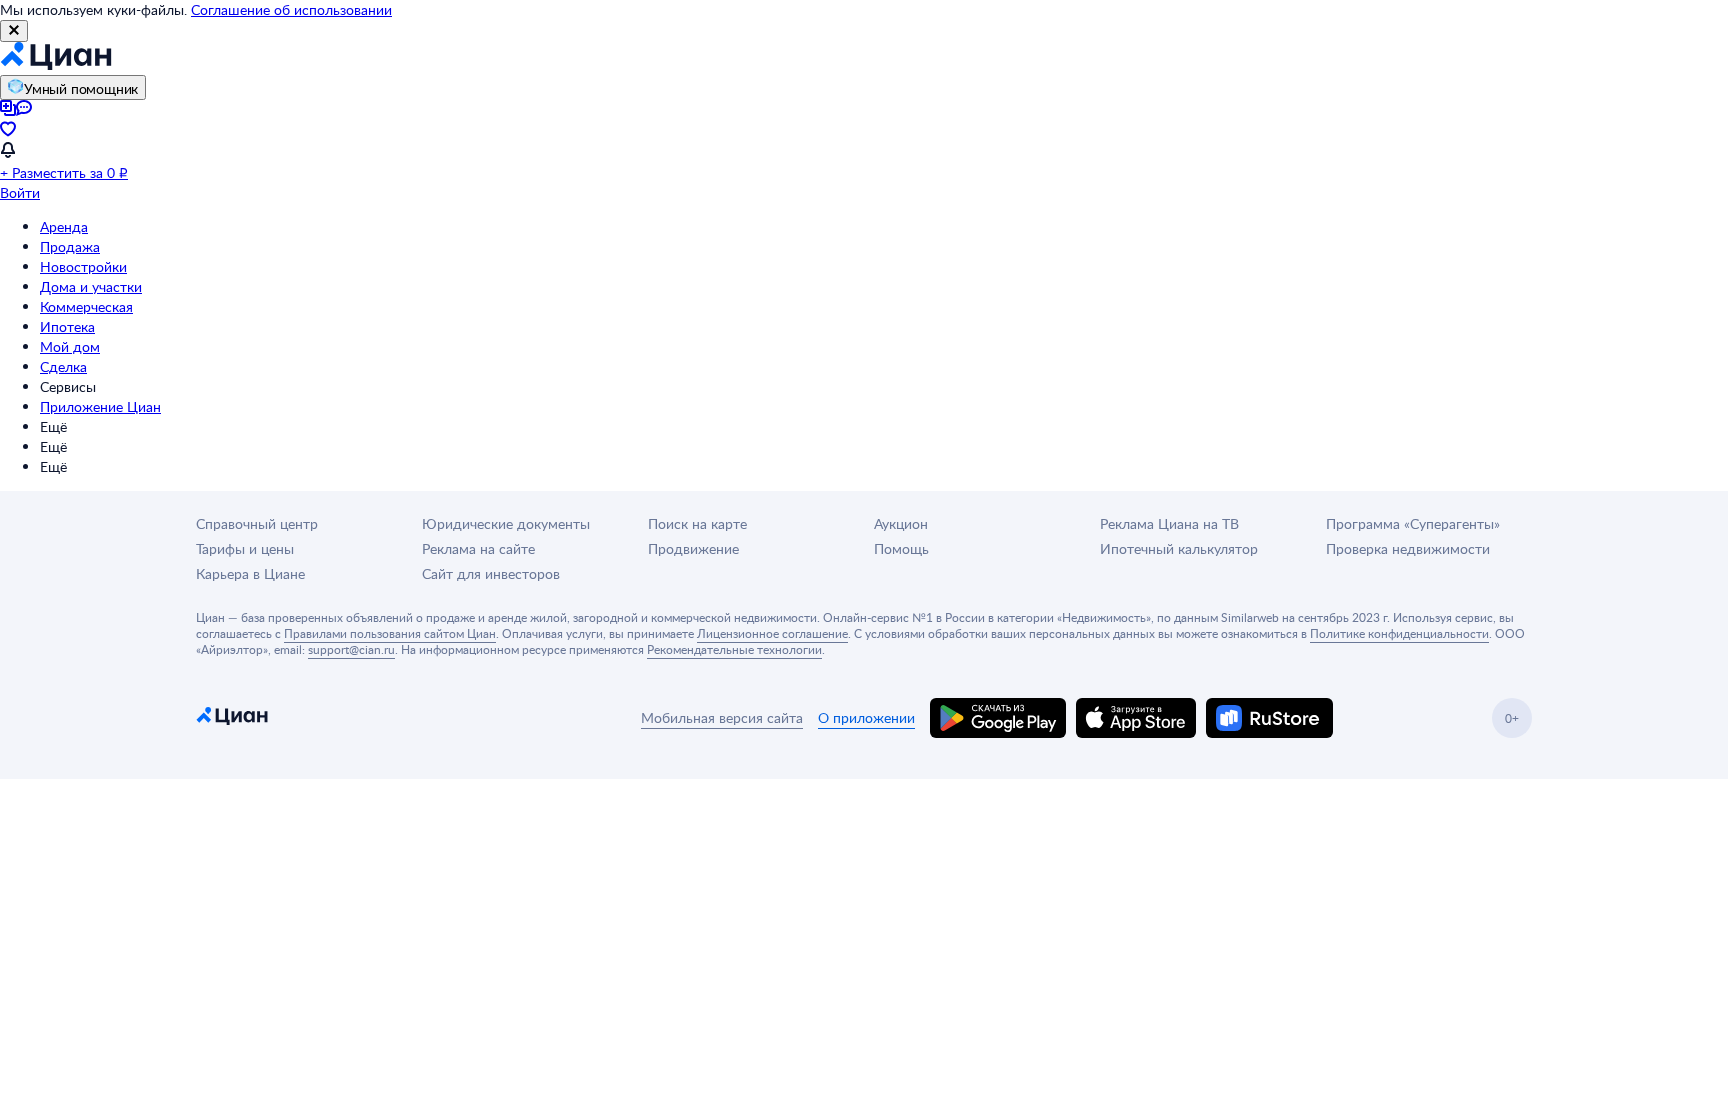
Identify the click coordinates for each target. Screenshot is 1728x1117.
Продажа (70, 246)
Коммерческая (86, 306)
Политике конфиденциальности (1399, 633)
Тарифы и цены (245, 548)
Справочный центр (257, 523)
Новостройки (83, 266)
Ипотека (67, 326)
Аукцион (901, 523)
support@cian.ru (351, 649)
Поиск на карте (697, 523)
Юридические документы (506, 523)
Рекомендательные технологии (734, 649)
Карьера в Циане (250, 573)
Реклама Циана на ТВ (1169, 523)
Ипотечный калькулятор (1179, 548)
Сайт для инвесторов (491, 573)
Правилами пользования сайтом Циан (390, 633)
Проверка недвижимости (1408, 548)
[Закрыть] (14, 31)
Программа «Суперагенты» (1413, 523)
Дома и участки (91, 286)
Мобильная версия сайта (722, 717)
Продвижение (693, 548)
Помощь (901, 548)
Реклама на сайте (478, 548)
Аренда (64, 226)
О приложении (866, 717)
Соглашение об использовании (291, 9)
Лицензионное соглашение (772, 633)
